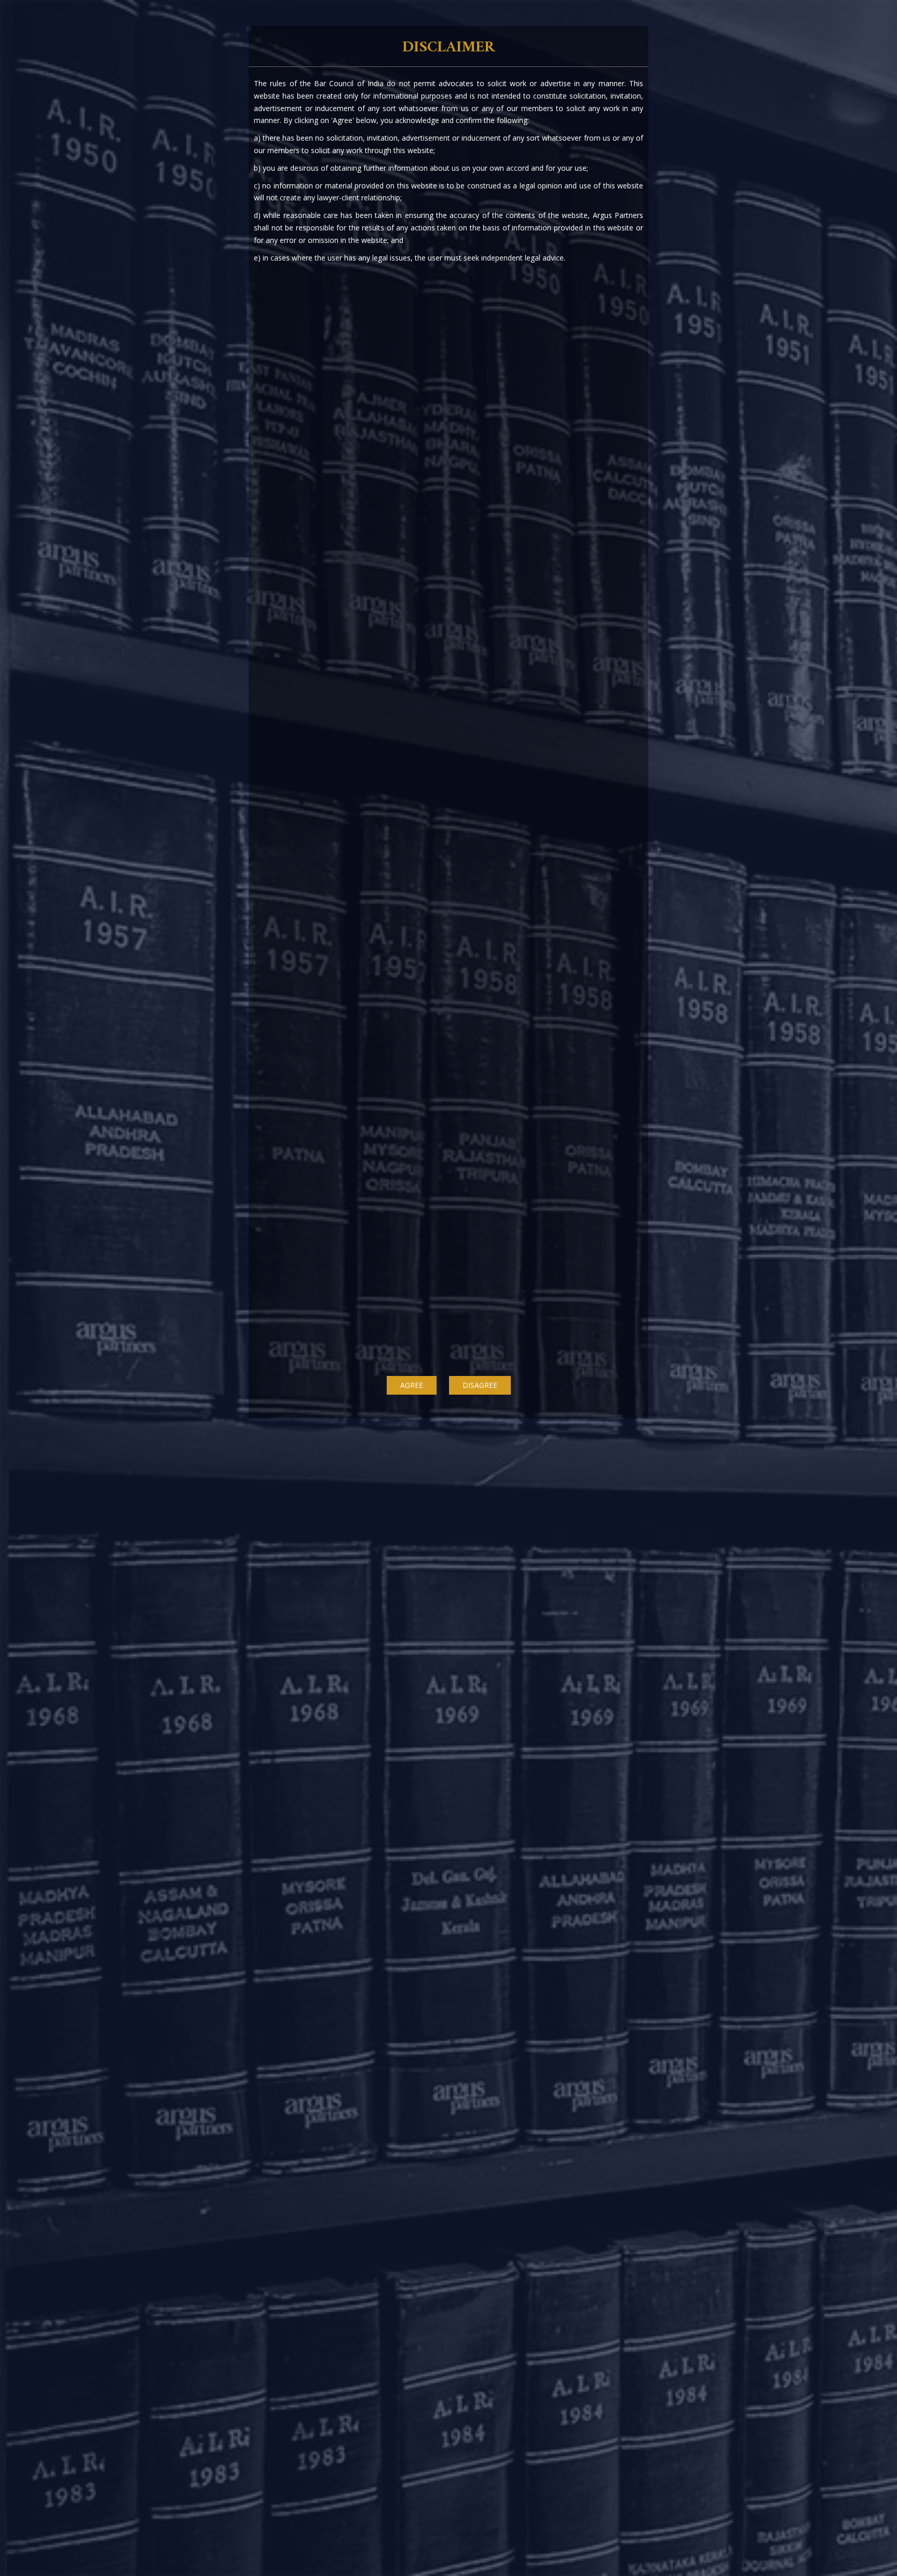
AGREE (412, 1385)
